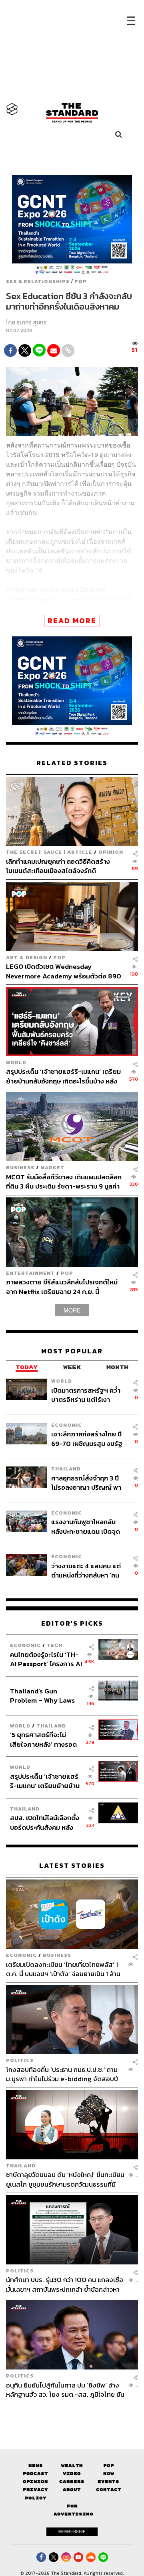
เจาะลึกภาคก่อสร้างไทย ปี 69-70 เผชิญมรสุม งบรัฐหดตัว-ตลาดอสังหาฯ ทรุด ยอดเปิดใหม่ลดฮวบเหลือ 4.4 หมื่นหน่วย (87, 1439)
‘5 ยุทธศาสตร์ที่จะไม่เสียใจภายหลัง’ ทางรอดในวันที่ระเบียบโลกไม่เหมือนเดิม (43, 1739)
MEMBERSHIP (72, 2531)
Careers (72, 2482)
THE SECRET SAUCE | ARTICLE (49, 852)
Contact (109, 2490)
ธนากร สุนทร (31, 323)
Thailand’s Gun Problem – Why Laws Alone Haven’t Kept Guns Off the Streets (43, 1696)
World (16, 1062)
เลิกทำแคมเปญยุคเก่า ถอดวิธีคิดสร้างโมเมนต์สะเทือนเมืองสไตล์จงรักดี (58, 866)
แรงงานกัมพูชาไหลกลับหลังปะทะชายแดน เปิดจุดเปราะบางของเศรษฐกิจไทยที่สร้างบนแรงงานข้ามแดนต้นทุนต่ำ (89, 1526)
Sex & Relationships (38, 281)
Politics (20, 2060)
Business (20, 1168)
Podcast (35, 2474)
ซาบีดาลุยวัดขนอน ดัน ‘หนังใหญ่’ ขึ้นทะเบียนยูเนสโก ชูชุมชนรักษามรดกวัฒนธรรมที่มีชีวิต (65, 2179)
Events (108, 2482)
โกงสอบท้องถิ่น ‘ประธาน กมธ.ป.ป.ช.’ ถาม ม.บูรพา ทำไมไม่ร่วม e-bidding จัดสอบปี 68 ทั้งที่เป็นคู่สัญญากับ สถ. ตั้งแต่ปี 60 (62, 2074)
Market (52, 1168)
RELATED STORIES (72, 763)
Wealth (72, 2466)
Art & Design (27, 957)
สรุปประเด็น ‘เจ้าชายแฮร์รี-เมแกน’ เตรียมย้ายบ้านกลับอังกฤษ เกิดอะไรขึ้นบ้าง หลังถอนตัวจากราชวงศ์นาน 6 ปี (63, 1076)
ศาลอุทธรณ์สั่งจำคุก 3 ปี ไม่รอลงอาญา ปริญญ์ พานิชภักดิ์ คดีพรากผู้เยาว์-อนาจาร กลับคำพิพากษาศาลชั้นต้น (86, 1483)
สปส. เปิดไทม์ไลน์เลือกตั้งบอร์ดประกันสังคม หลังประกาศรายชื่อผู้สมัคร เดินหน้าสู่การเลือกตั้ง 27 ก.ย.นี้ (45, 1822)
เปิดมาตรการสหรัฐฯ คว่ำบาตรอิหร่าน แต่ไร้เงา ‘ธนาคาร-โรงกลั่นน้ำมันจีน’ (88, 1395)
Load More (72, 2413)
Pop (109, 2466)
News (36, 2466)
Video (72, 2474)
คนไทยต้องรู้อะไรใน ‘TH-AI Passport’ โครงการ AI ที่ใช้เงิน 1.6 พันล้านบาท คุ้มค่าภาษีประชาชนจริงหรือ (46, 1659)
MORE (72, 1310)
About (72, 2490)
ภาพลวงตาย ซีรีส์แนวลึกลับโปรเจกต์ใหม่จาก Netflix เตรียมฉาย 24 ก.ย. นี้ (62, 1287)
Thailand (66, 1469)
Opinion (111, 852)
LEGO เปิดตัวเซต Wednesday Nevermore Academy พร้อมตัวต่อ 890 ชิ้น (64, 971)
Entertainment (30, 1273)
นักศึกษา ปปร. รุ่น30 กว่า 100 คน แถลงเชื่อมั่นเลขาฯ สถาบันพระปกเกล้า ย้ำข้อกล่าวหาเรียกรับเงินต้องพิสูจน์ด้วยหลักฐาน (65, 2284)
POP (81, 281)
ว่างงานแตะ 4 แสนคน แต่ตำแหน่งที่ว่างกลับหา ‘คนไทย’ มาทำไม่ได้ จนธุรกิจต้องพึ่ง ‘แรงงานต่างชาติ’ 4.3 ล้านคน (86, 1571)
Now (109, 2474)
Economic (67, 1425)
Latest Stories (72, 1866)
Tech (55, 1645)
